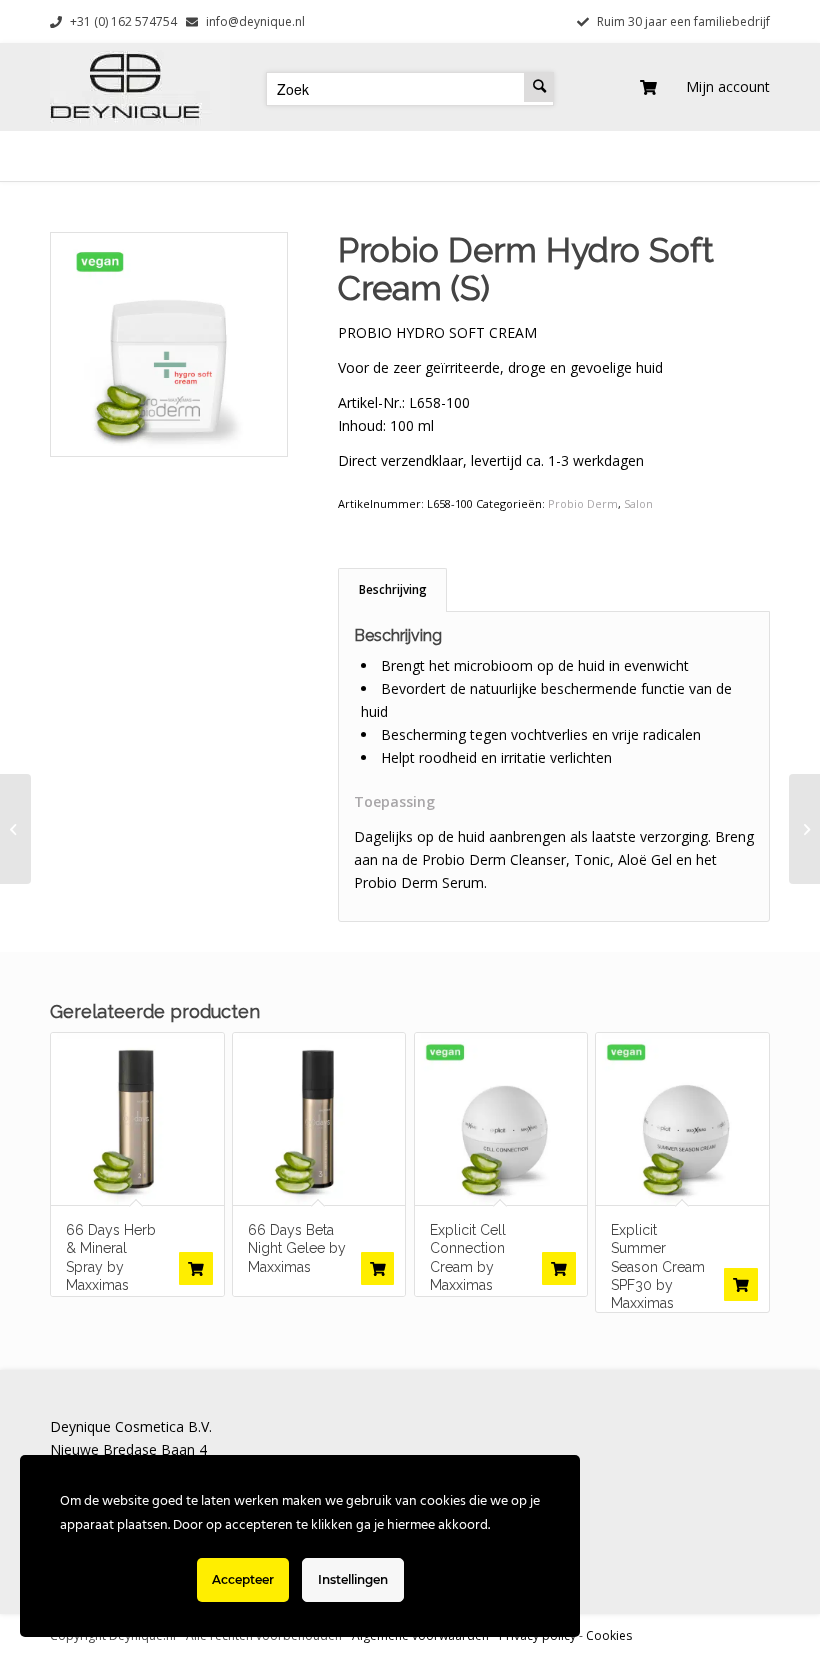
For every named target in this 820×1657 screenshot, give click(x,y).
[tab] (392, 589)
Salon (638, 503)
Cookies (609, 1635)
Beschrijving (393, 589)
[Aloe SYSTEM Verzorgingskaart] (804, 829)
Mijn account (728, 86)
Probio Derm (583, 503)
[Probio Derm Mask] (15, 829)
